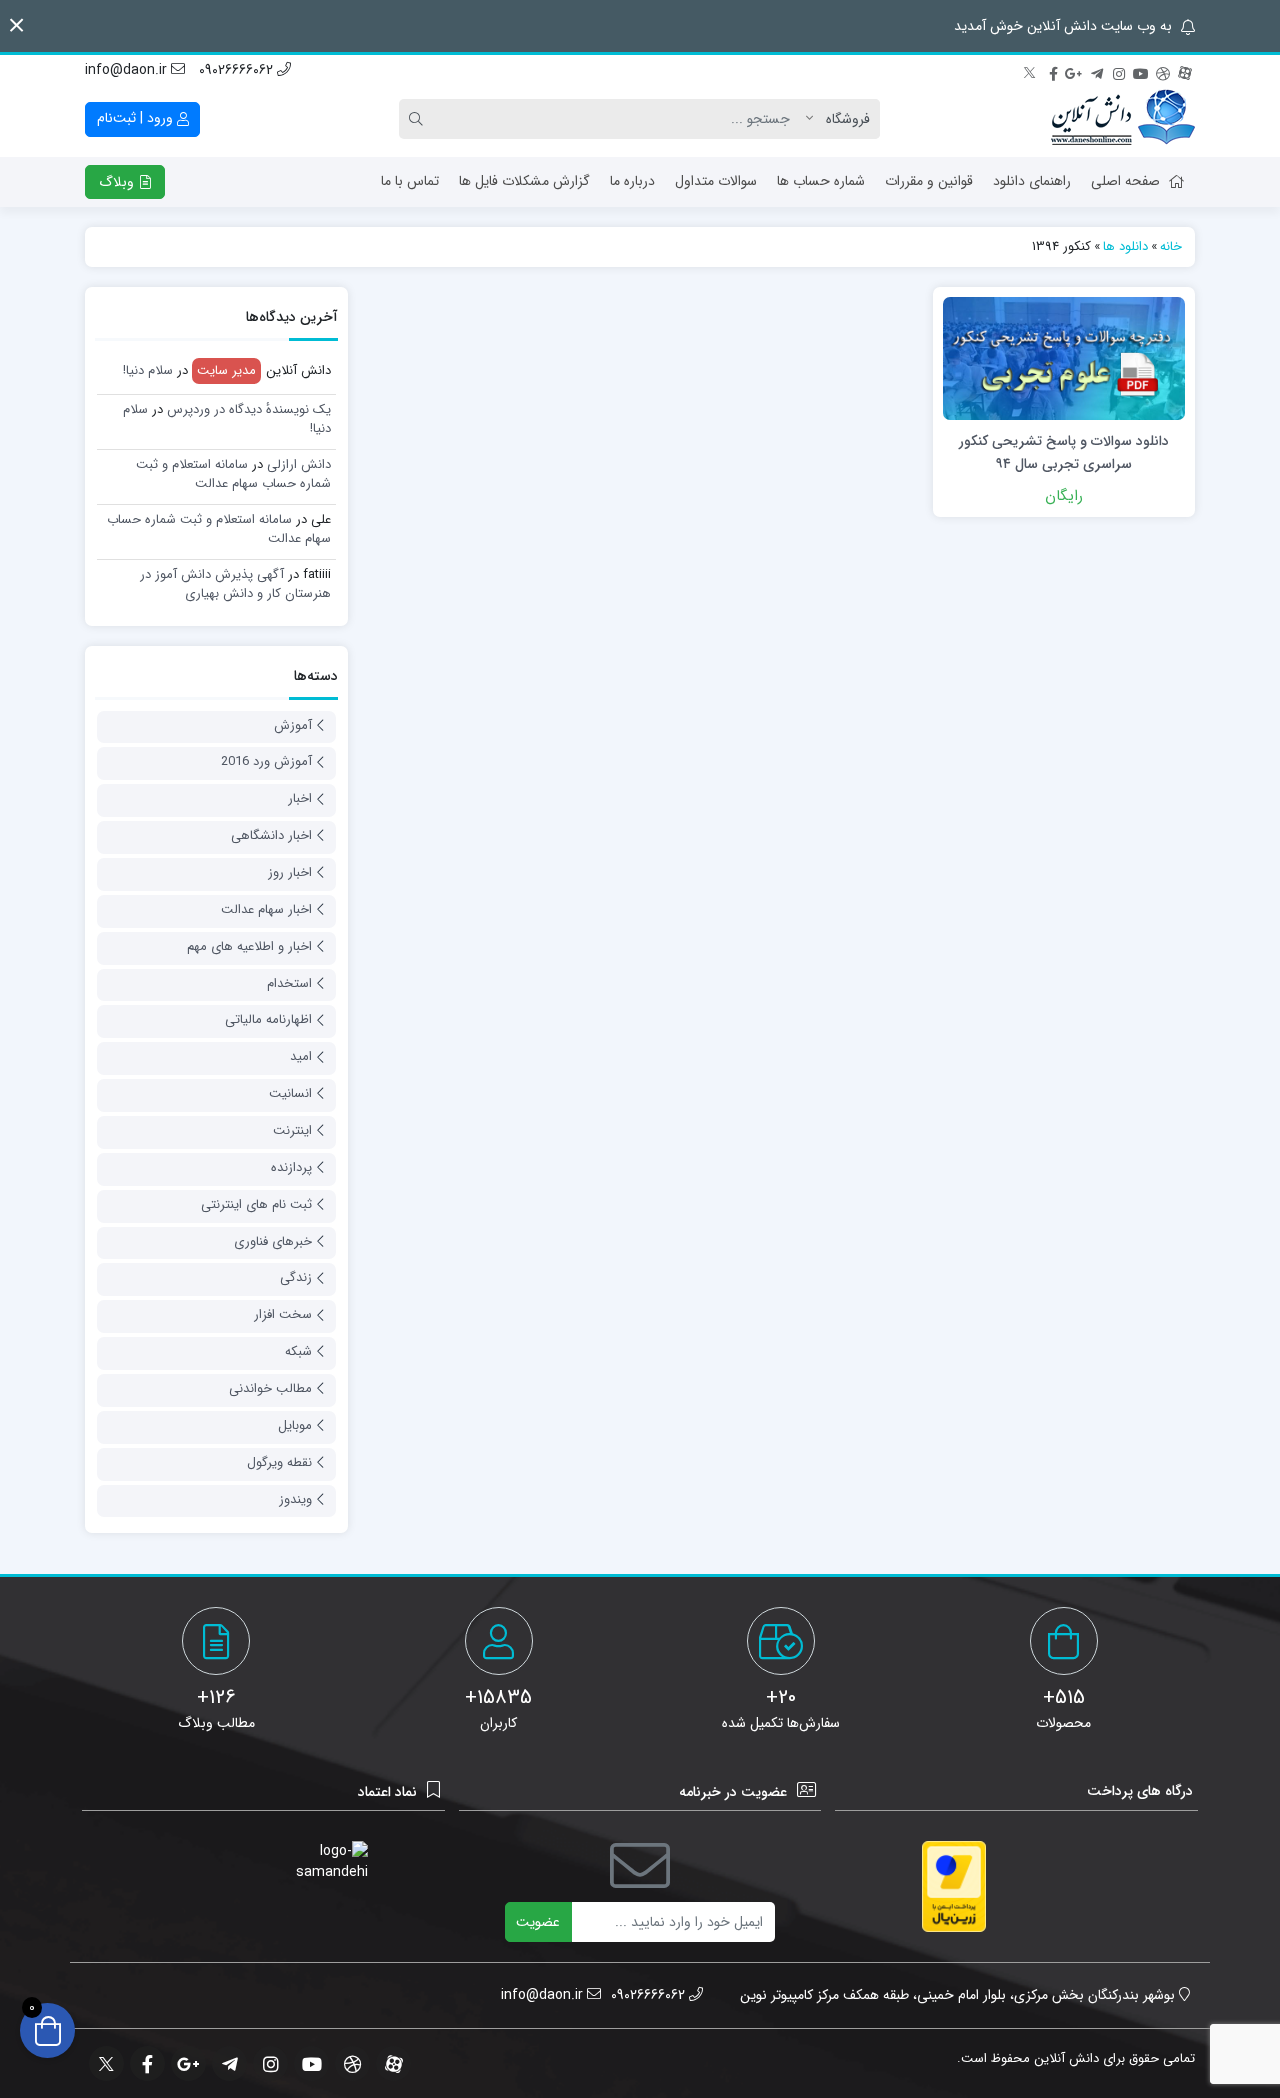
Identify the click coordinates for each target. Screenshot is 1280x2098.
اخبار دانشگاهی (271, 835)
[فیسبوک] (1053, 71)
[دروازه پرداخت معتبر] (954, 1886)
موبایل (295, 1425)
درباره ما (632, 181)
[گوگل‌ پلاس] (1075, 71)
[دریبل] (1163, 71)
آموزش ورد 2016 (266, 761)
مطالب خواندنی (270, 1388)
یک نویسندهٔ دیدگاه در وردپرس (249, 409)
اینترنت (292, 1130)
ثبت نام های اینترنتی (256, 1204)
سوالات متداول (716, 181)
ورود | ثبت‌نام (137, 118)
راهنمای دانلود (1032, 181)
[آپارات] (1185, 71)
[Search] (419, 119)
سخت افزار (283, 1314)
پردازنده (291, 1167)
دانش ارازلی (299, 464)
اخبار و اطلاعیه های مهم (249, 946)
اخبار (300, 798)
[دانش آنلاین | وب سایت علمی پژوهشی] (1123, 119)
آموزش (293, 725)
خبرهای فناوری (273, 1241)
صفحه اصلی (1125, 181)
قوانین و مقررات (929, 181)
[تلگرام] (1097, 71)
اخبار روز (290, 872)
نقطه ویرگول (279, 1462)
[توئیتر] (1031, 71)
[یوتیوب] (1141, 71)
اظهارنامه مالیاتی (268, 1019)
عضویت (538, 1922)
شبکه (298, 1351)
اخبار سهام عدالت (266, 909)
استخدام (289, 983)
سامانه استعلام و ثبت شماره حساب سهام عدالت (233, 474)
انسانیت (290, 1093)
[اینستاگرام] (1119, 71)
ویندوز (295, 1499)
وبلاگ (118, 182)
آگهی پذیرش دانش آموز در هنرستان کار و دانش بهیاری (235, 584)
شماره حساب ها (821, 181)
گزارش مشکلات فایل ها (524, 181)
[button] (16, 25)
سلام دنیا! (148, 370)
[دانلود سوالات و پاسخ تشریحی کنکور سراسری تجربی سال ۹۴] (1064, 357)
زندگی (296, 1277)
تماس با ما (410, 181)
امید (301, 1056)
